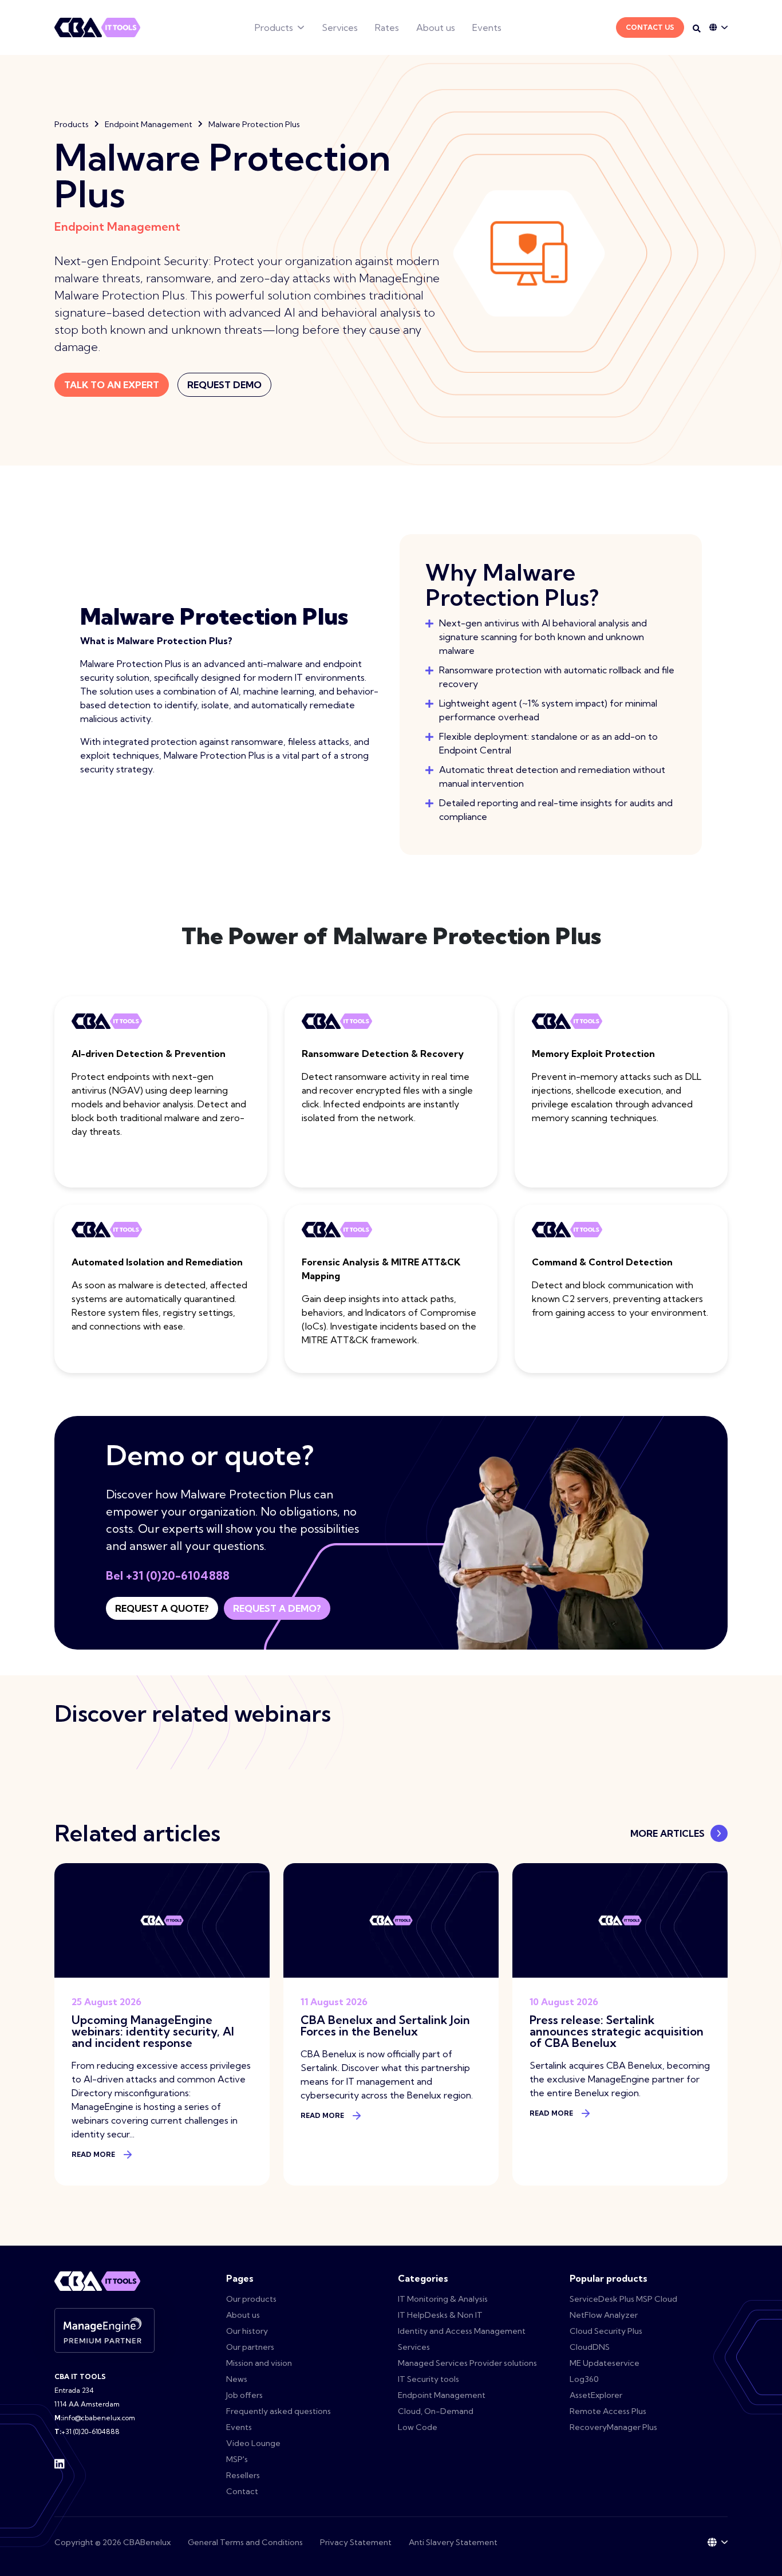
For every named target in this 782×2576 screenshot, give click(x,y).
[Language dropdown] (718, 27)
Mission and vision (259, 2363)
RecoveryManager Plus (613, 2427)
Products (274, 27)
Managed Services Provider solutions (467, 2363)
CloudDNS (590, 2347)
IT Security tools (428, 2379)
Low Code (418, 2427)
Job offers (244, 2395)
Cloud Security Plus (606, 2331)
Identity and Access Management (462, 2331)
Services (340, 27)
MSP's (237, 2459)
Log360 (584, 2379)
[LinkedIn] (60, 2463)
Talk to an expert (112, 385)
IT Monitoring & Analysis (443, 2299)
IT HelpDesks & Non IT (440, 2315)
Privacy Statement (356, 2542)
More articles (668, 1833)
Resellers (243, 2475)
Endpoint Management (149, 124)
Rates (387, 27)
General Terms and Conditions (245, 2542)
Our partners (250, 2347)
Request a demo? (277, 1608)
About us (436, 27)
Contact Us (650, 27)
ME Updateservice (605, 2363)
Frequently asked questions (279, 2411)
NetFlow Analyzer (604, 2315)
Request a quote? (162, 1608)
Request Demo (224, 385)
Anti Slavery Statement (453, 2542)
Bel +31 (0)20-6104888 (168, 1575)
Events (487, 27)
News (237, 2379)
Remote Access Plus (608, 2411)
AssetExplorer (596, 2395)
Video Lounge (253, 2443)
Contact (242, 2491)
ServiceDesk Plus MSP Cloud (623, 2299)
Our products (251, 2299)
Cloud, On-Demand (436, 2411)
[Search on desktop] (697, 29)
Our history (247, 2331)
